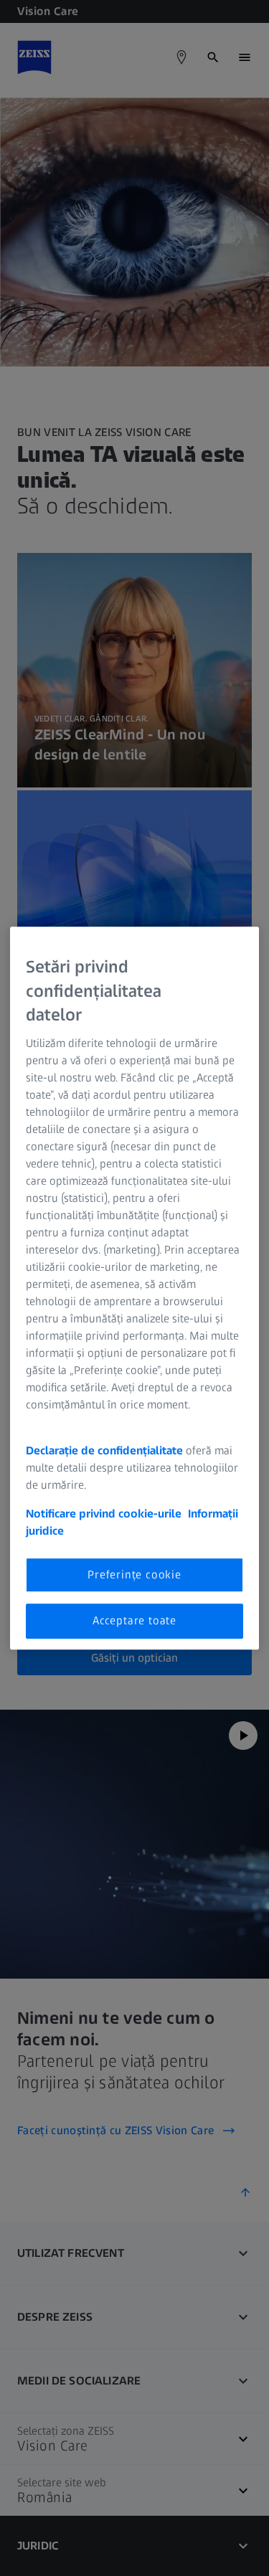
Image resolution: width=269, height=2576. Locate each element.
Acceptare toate (134, 1620)
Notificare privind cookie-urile (104, 1514)
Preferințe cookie (134, 1575)
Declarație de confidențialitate (104, 1450)
